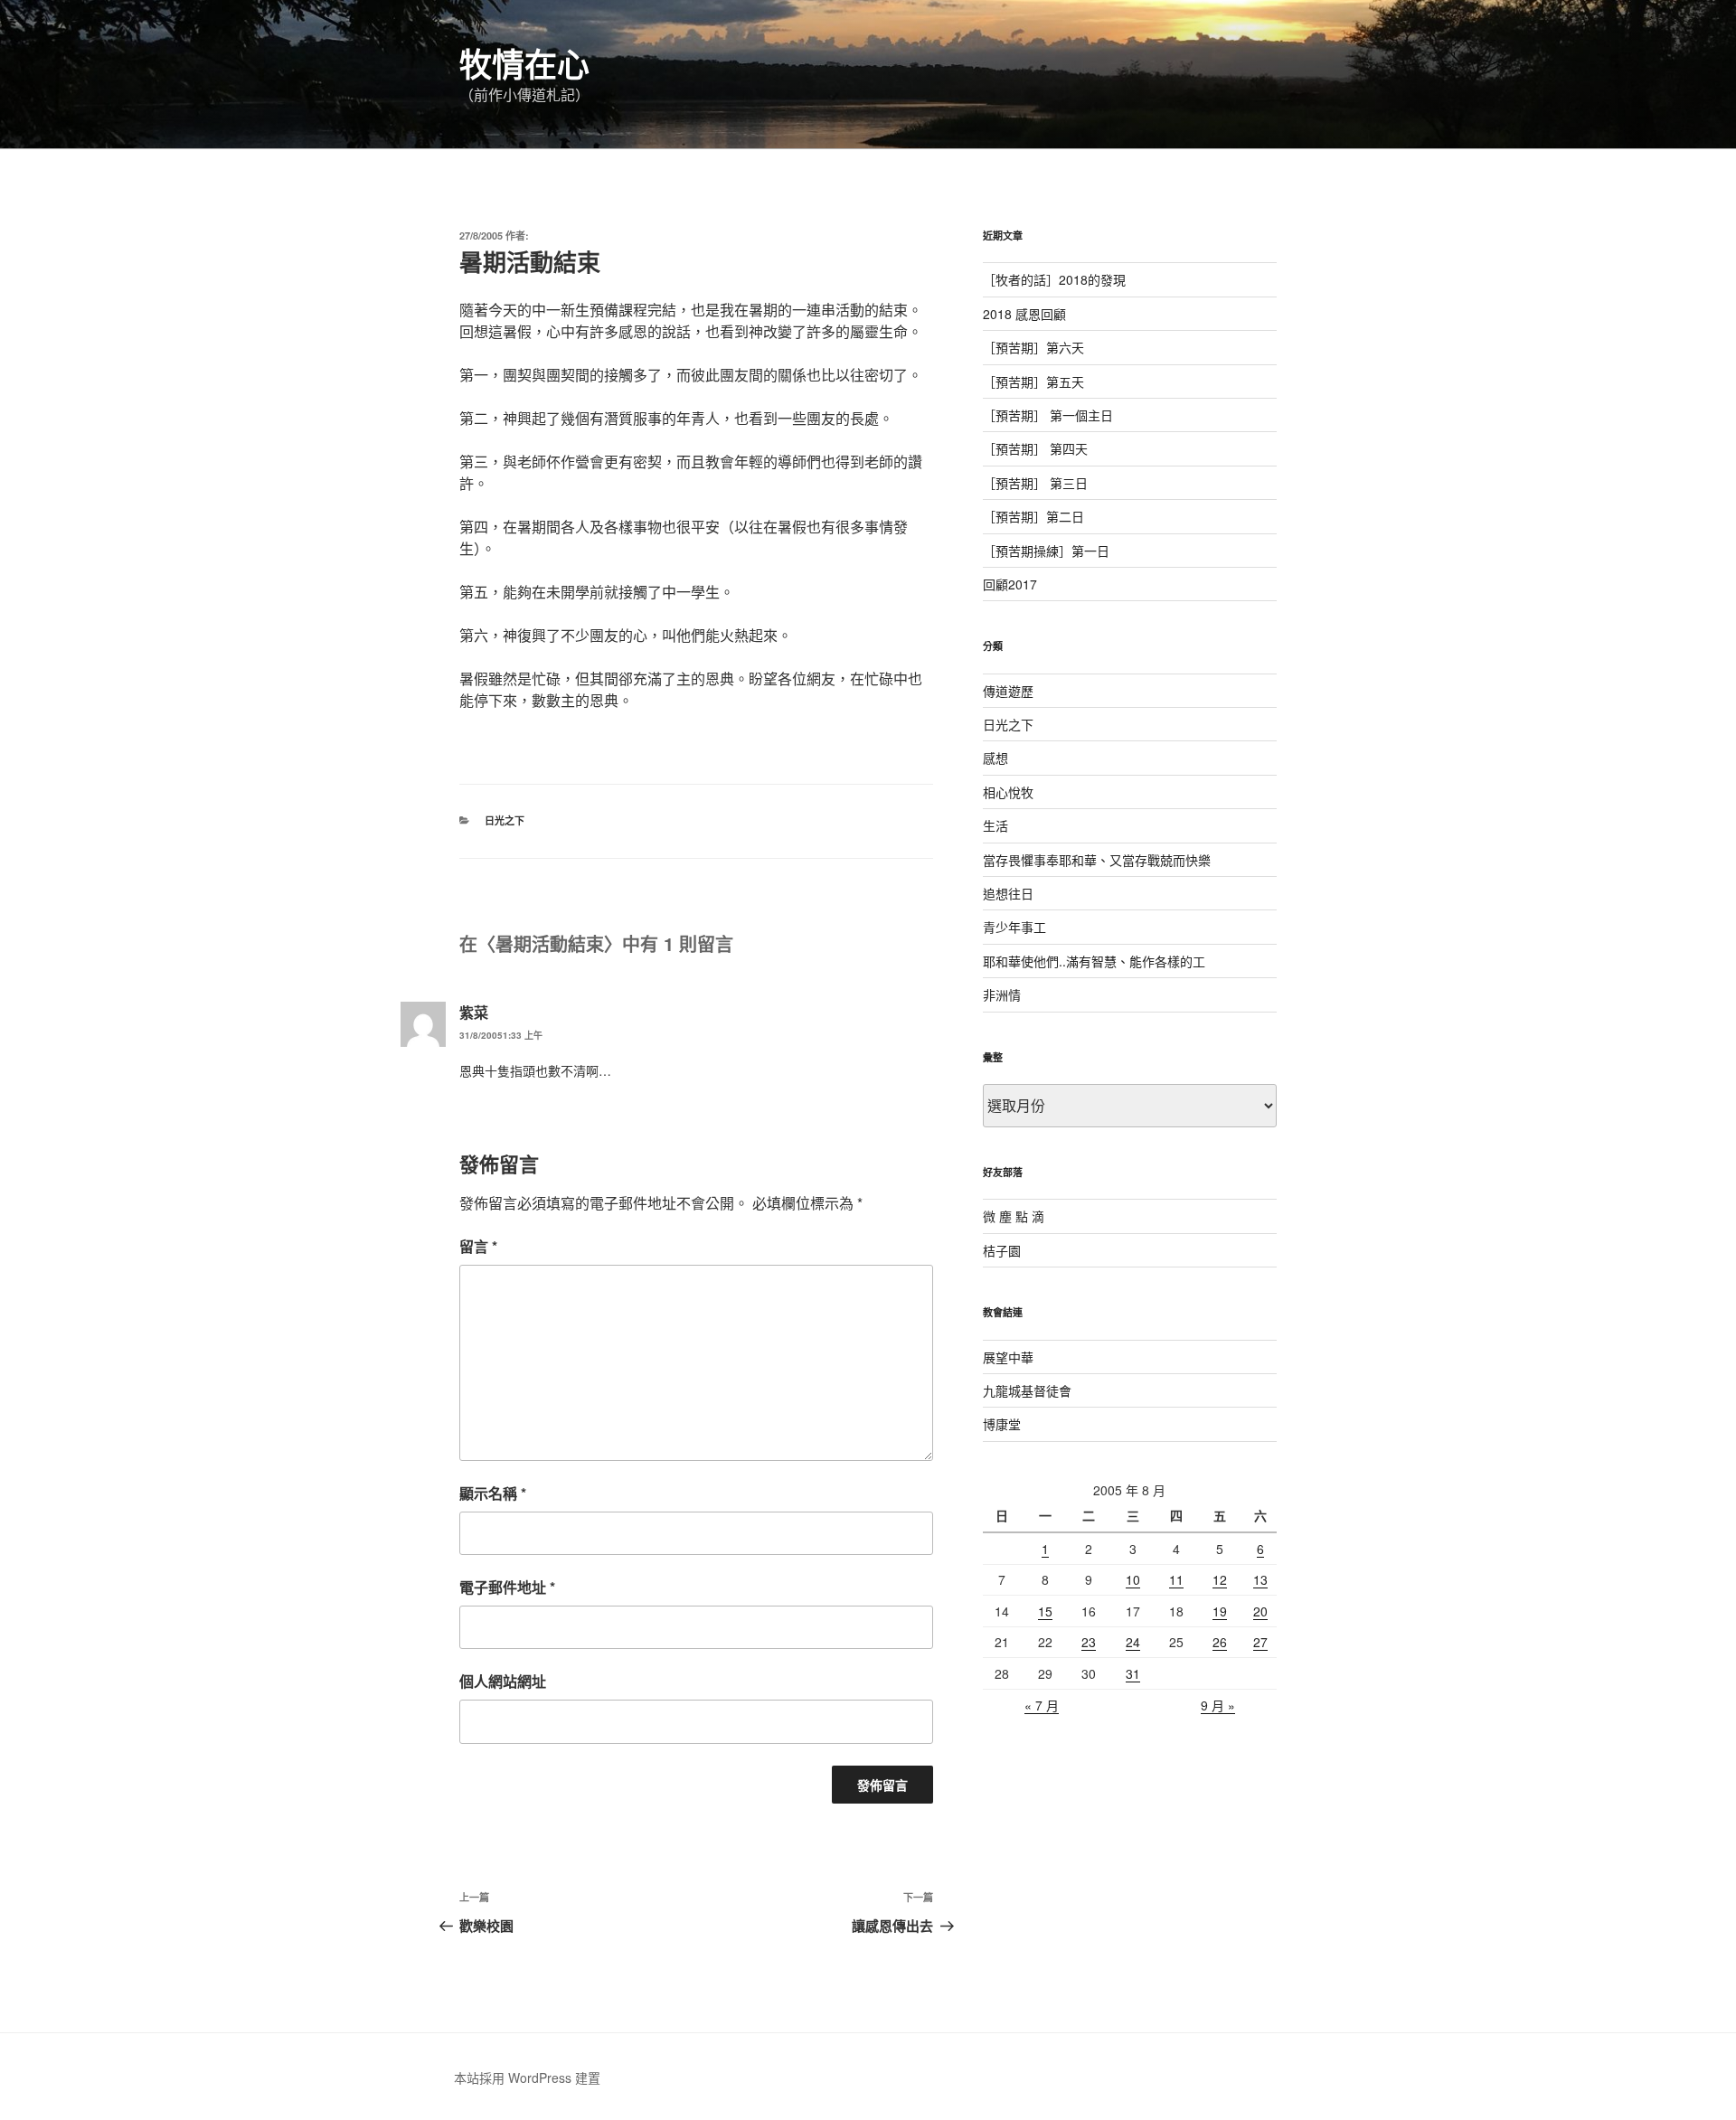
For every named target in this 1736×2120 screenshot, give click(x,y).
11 (1176, 1579)
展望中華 (1008, 1357)
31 (1133, 1673)
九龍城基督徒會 (1027, 1390)
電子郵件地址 (507, 1587)
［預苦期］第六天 (1033, 347)
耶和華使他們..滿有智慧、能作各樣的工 (1094, 961)
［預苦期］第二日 (1033, 516)
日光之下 (505, 820)
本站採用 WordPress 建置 (527, 2078)
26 (1220, 1642)
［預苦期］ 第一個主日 (1048, 415)
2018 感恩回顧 (1024, 314)
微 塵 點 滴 (1014, 1216)
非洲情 (1002, 994)
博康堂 (1002, 1424)
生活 (995, 825)
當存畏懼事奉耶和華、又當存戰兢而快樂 (1097, 860)
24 (1133, 1642)
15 (1045, 1611)
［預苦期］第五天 (1033, 382)
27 (1260, 1642)
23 (1089, 1642)
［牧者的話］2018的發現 (1054, 279)
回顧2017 (1010, 584)
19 (1220, 1611)
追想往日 (1008, 893)
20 (1260, 1611)
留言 (478, 1246)
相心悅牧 (1008, 792)
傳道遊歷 (1008, 691)
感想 (995, 758)
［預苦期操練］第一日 (1046, 551)
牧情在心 (524, 63)
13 (1260, 1579)
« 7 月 (1042, 1705)
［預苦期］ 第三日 (1035, 483)
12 (1220, 1579)
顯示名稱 (493, 1493)
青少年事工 (1014, 927)
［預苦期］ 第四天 (1035, 448)
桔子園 (1002, 1250)
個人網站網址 (503, 1681)
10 (1133, 1579)
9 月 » (1218, 1705)
